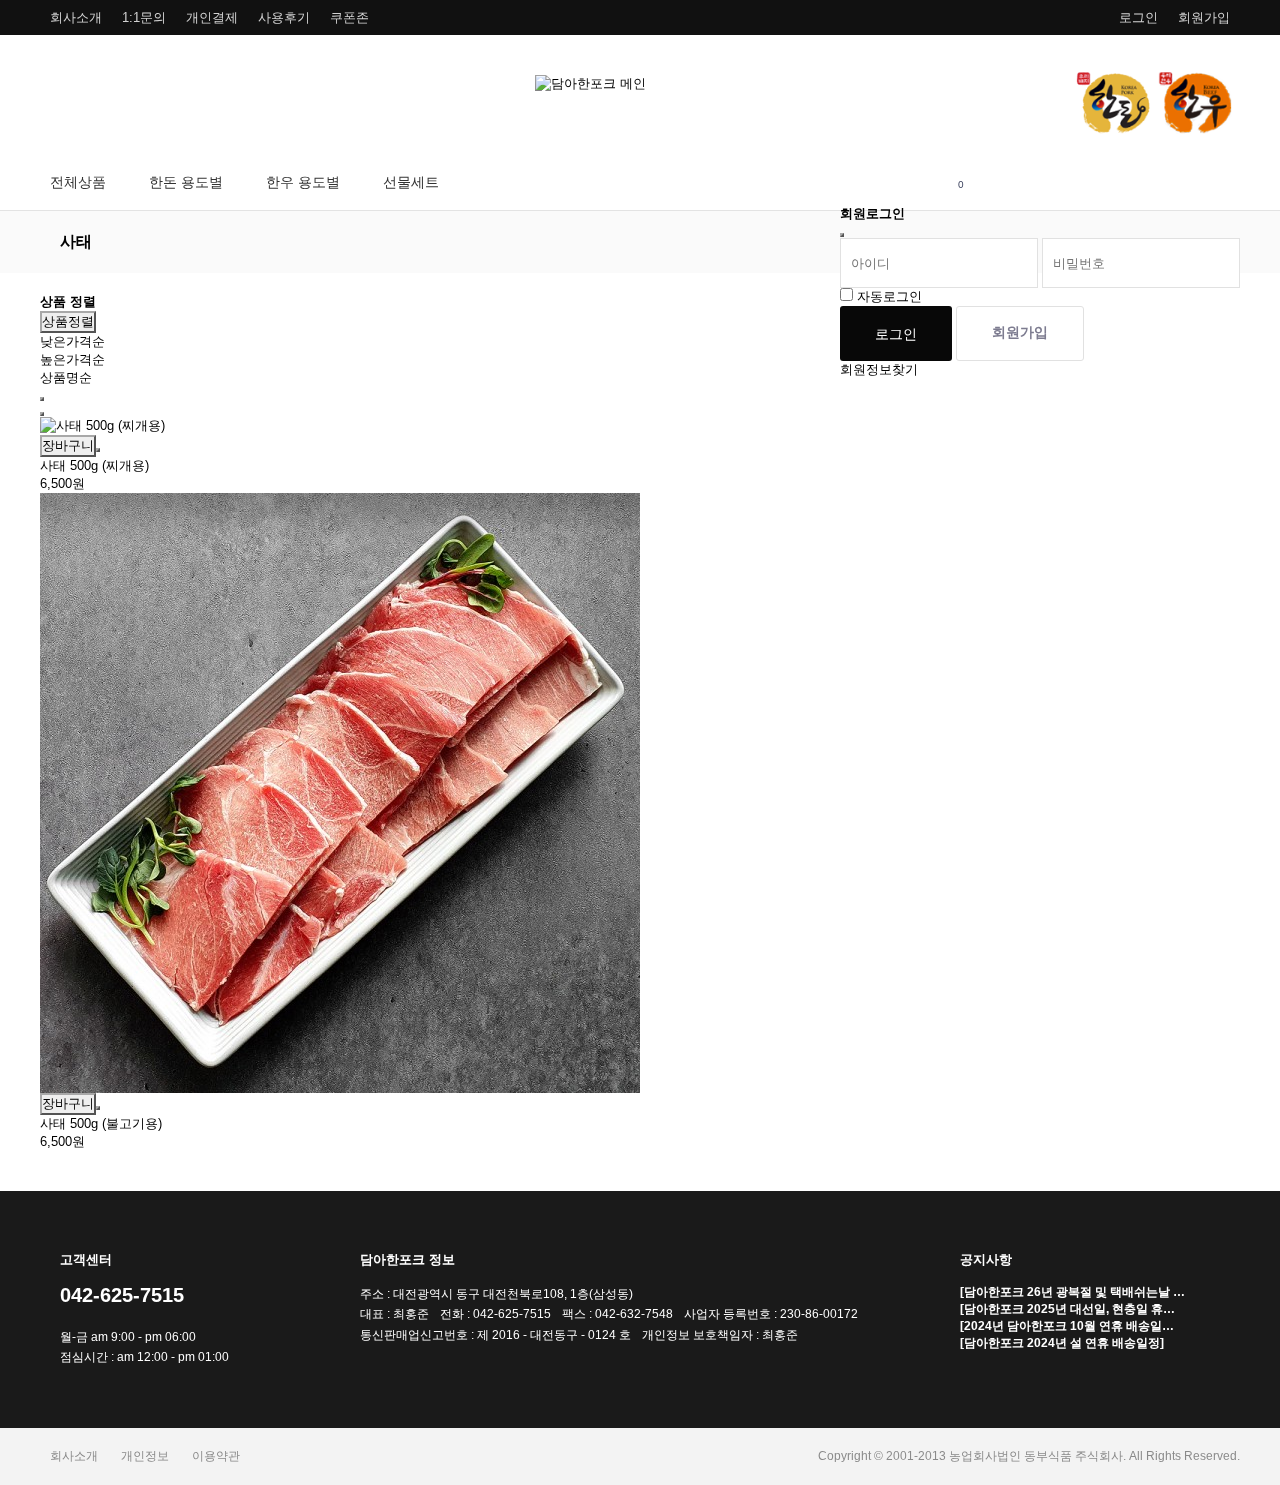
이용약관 (216, 1456)
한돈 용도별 (186, 182)
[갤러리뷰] (42, 414)
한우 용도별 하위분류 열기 (351, 182)
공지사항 (986, 1259)
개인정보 (145, 1456)
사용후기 (284, 17)
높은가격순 (72, 359)
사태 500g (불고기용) (101, 1123)
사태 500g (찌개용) (94, 465)
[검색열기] (911, 182)
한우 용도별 (303, 182)
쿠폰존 (349, 17)
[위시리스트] (98, 450)
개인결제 (212, 17)
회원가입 (1204, 17)
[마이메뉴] (862, 182)
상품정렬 (68, 321)
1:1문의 (144, 17)
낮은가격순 (72, 341)
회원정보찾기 (879, 369)
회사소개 (76, 17)
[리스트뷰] (42, 399)
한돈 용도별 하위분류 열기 (234, 182)
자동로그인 (889, 296)
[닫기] (842, 235)
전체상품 (78, 182)
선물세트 (411, 182)
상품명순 (66, 377)
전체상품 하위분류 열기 (117, 182)
